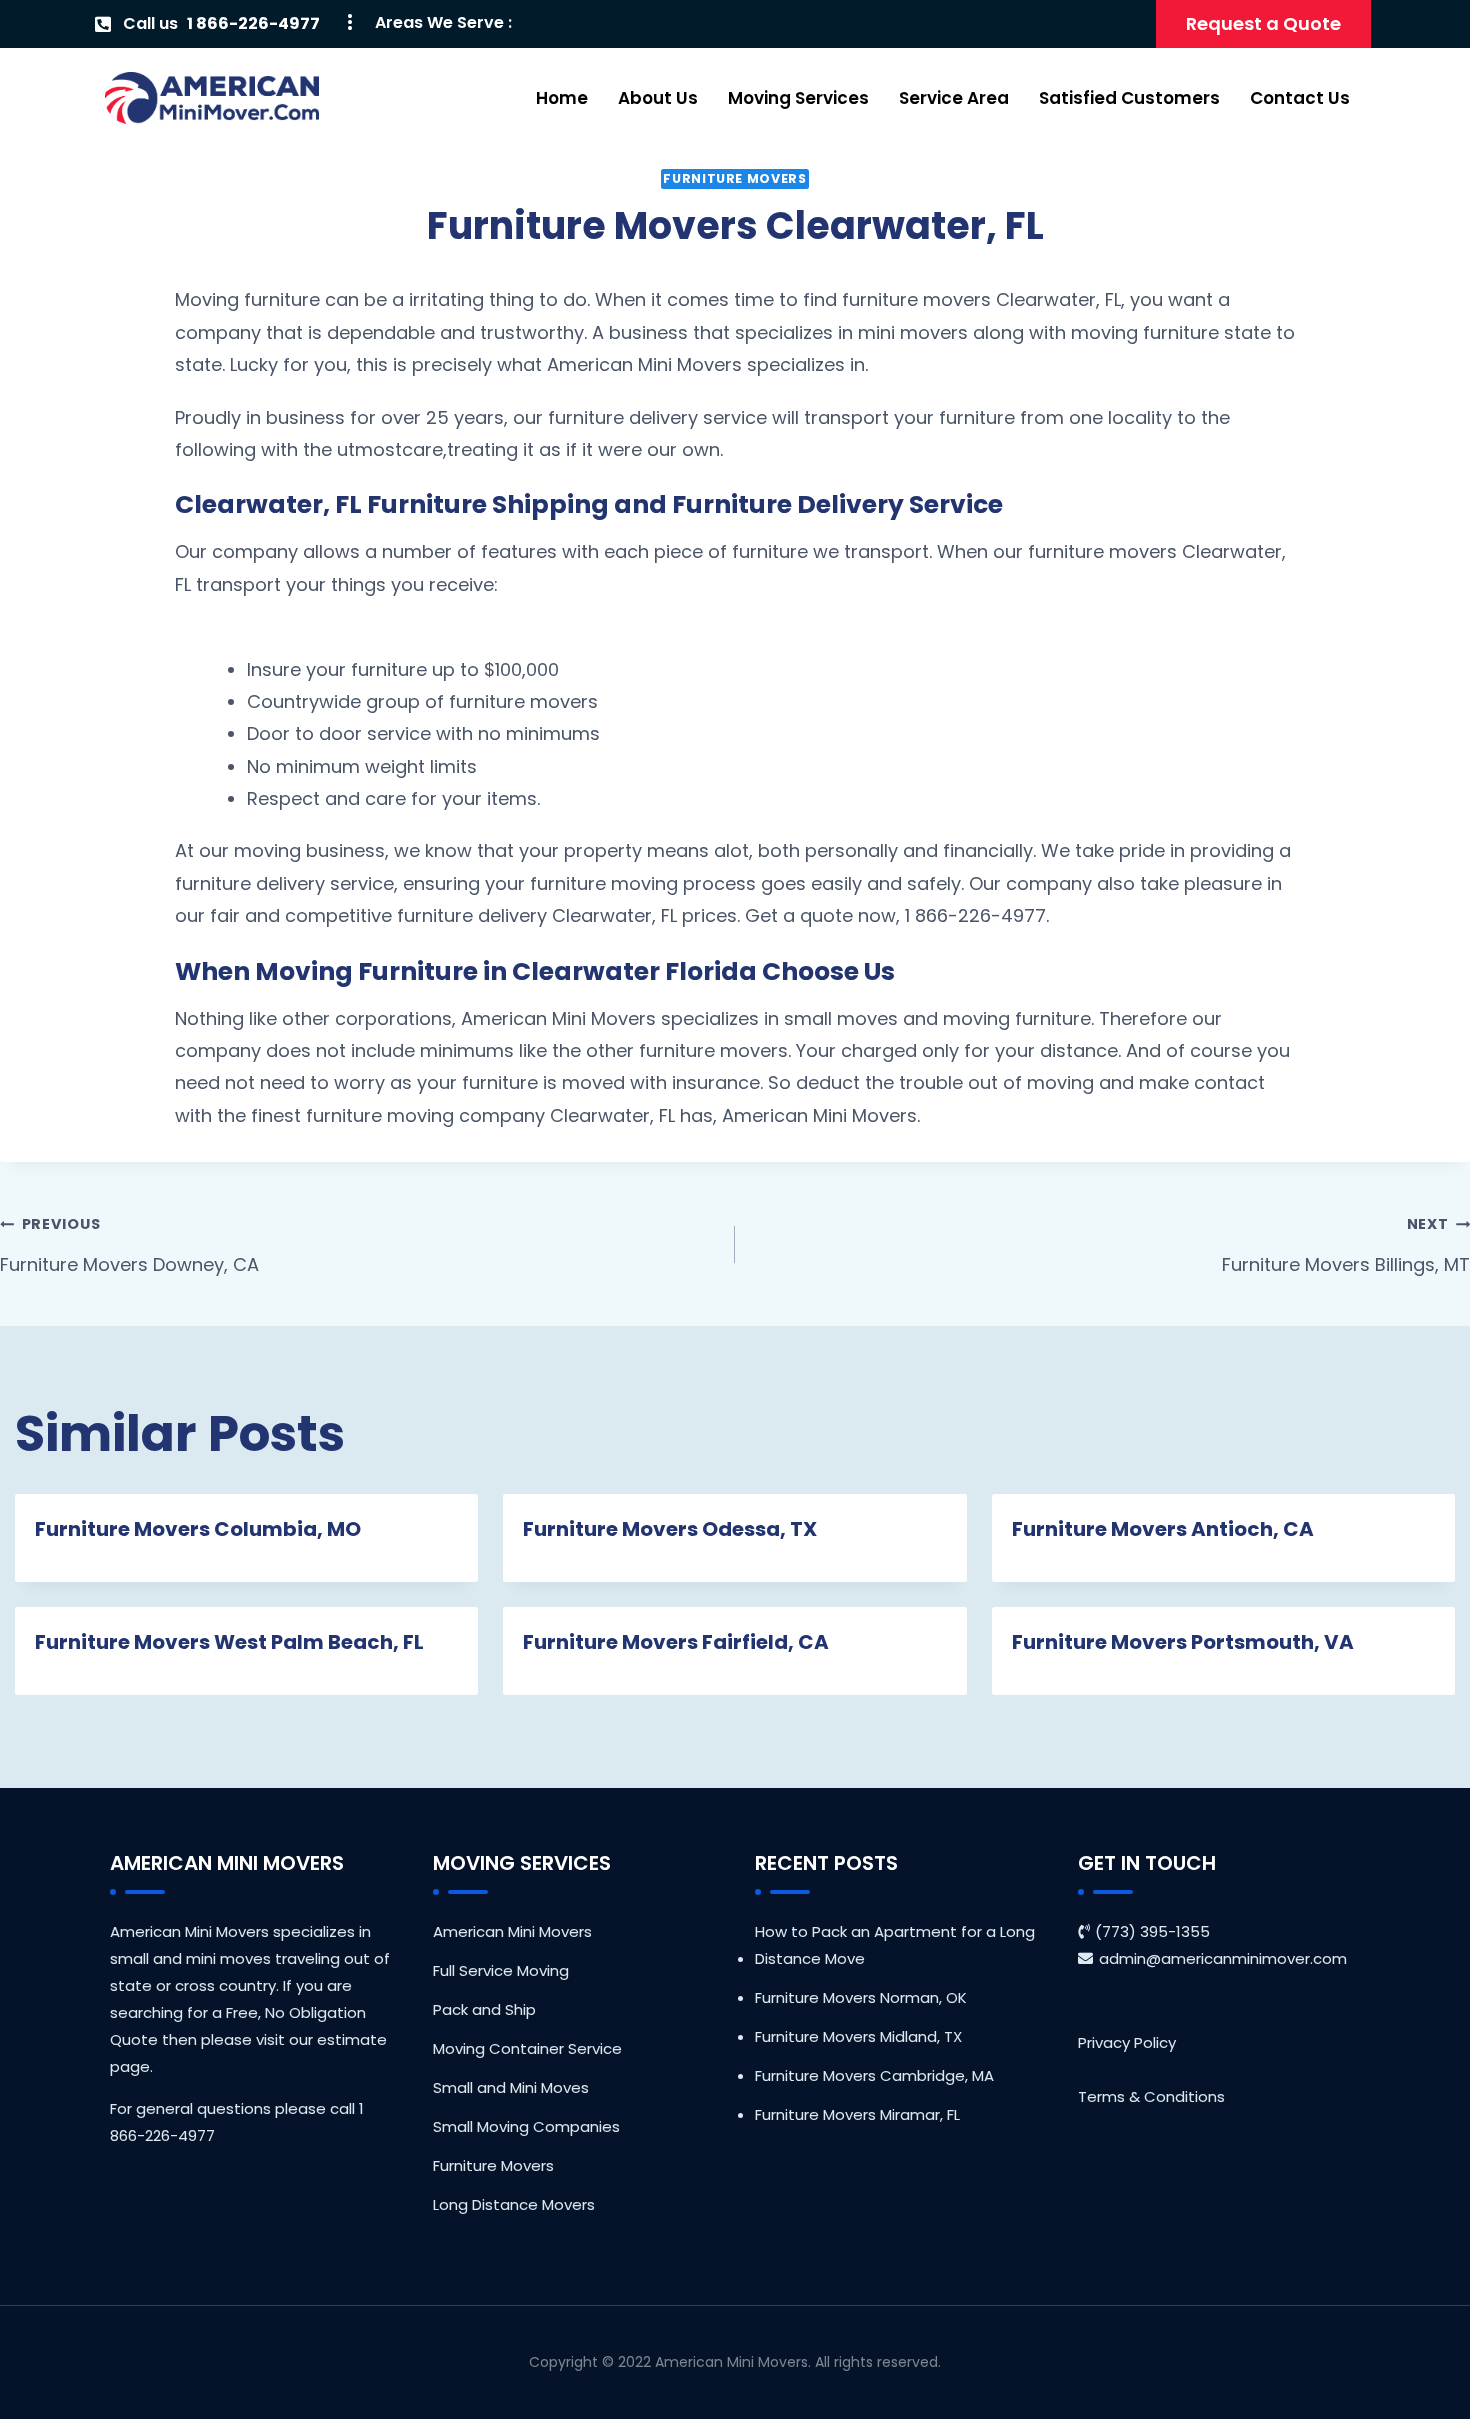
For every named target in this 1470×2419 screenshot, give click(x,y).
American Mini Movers (512, 1931)
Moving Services (798, 98)
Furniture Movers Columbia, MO (198, 1529)
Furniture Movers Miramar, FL (857, 2114)
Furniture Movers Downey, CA (129, 1245)
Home (562, 98)
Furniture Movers (734, 178)
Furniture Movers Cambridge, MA (874, 2075)
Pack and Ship (484, 2009)
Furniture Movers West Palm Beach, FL (229, 1642)
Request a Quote (1263, 23)
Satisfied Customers (1129, 98)
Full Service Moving (501, 1970)
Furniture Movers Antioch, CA (1163, 1529)
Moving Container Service (527, 2048)
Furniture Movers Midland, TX (858, 2036)
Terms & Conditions (1151, 2096)
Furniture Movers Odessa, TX (670, 1529)
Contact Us (1300, 98)
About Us (658, 98)
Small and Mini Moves (511, 2087)
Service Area (954, 98)
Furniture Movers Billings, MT (1346, 1245)
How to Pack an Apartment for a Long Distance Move (895, 1945)
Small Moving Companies (526, 2126)
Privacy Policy (1127, 2042)
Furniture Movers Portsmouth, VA (1183, 1642)
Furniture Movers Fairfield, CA (676, 1642)
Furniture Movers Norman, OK (861, 1997)
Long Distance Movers (514, 2204)
